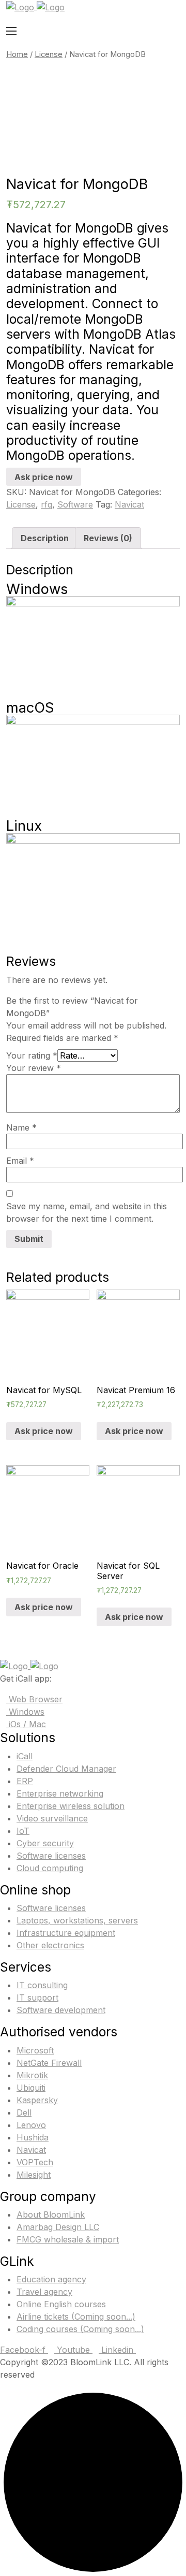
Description (45, 538)
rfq (47, 504)
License (49, 54)
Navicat (129, 504)
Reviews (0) (108, 538)
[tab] (45, 538)
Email (20, 1161)
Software (75, 504)
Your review (34, 1068)
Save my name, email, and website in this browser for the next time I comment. (87, 1212)
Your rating (32, 1055)
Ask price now (44, 477)
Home (17, 54)
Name (21, 1127)
